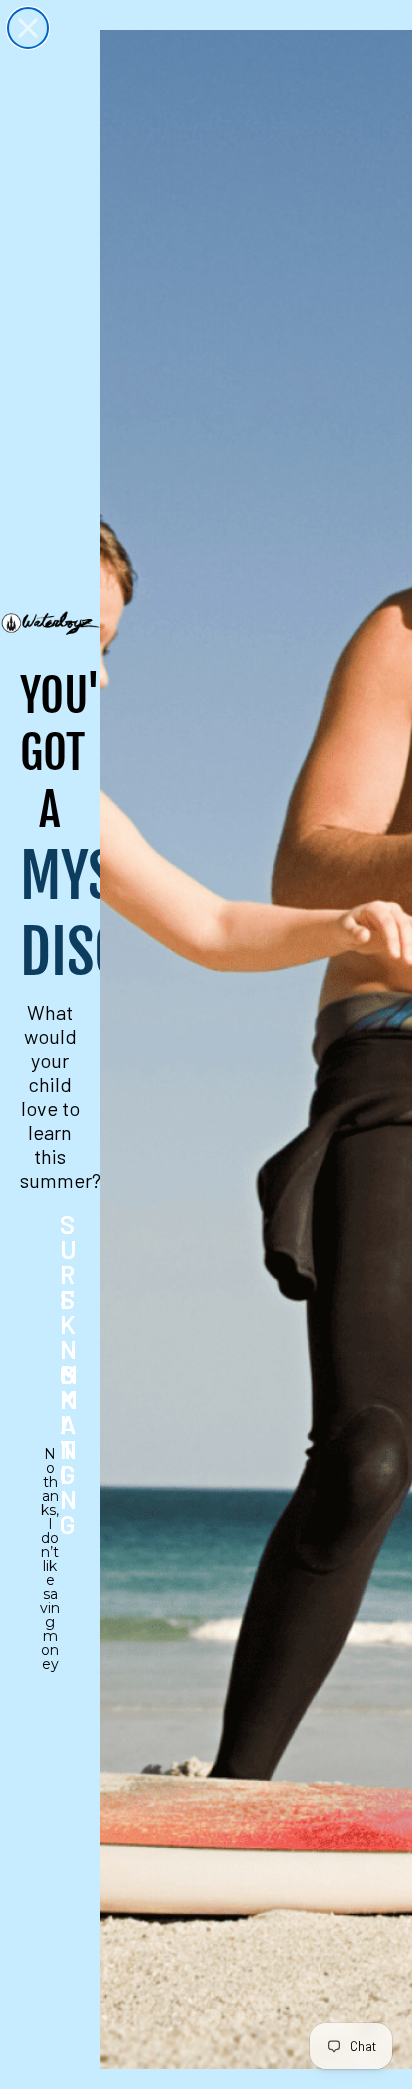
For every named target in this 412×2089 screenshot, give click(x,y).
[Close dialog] (28, 28)
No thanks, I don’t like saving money (50, 1467)
